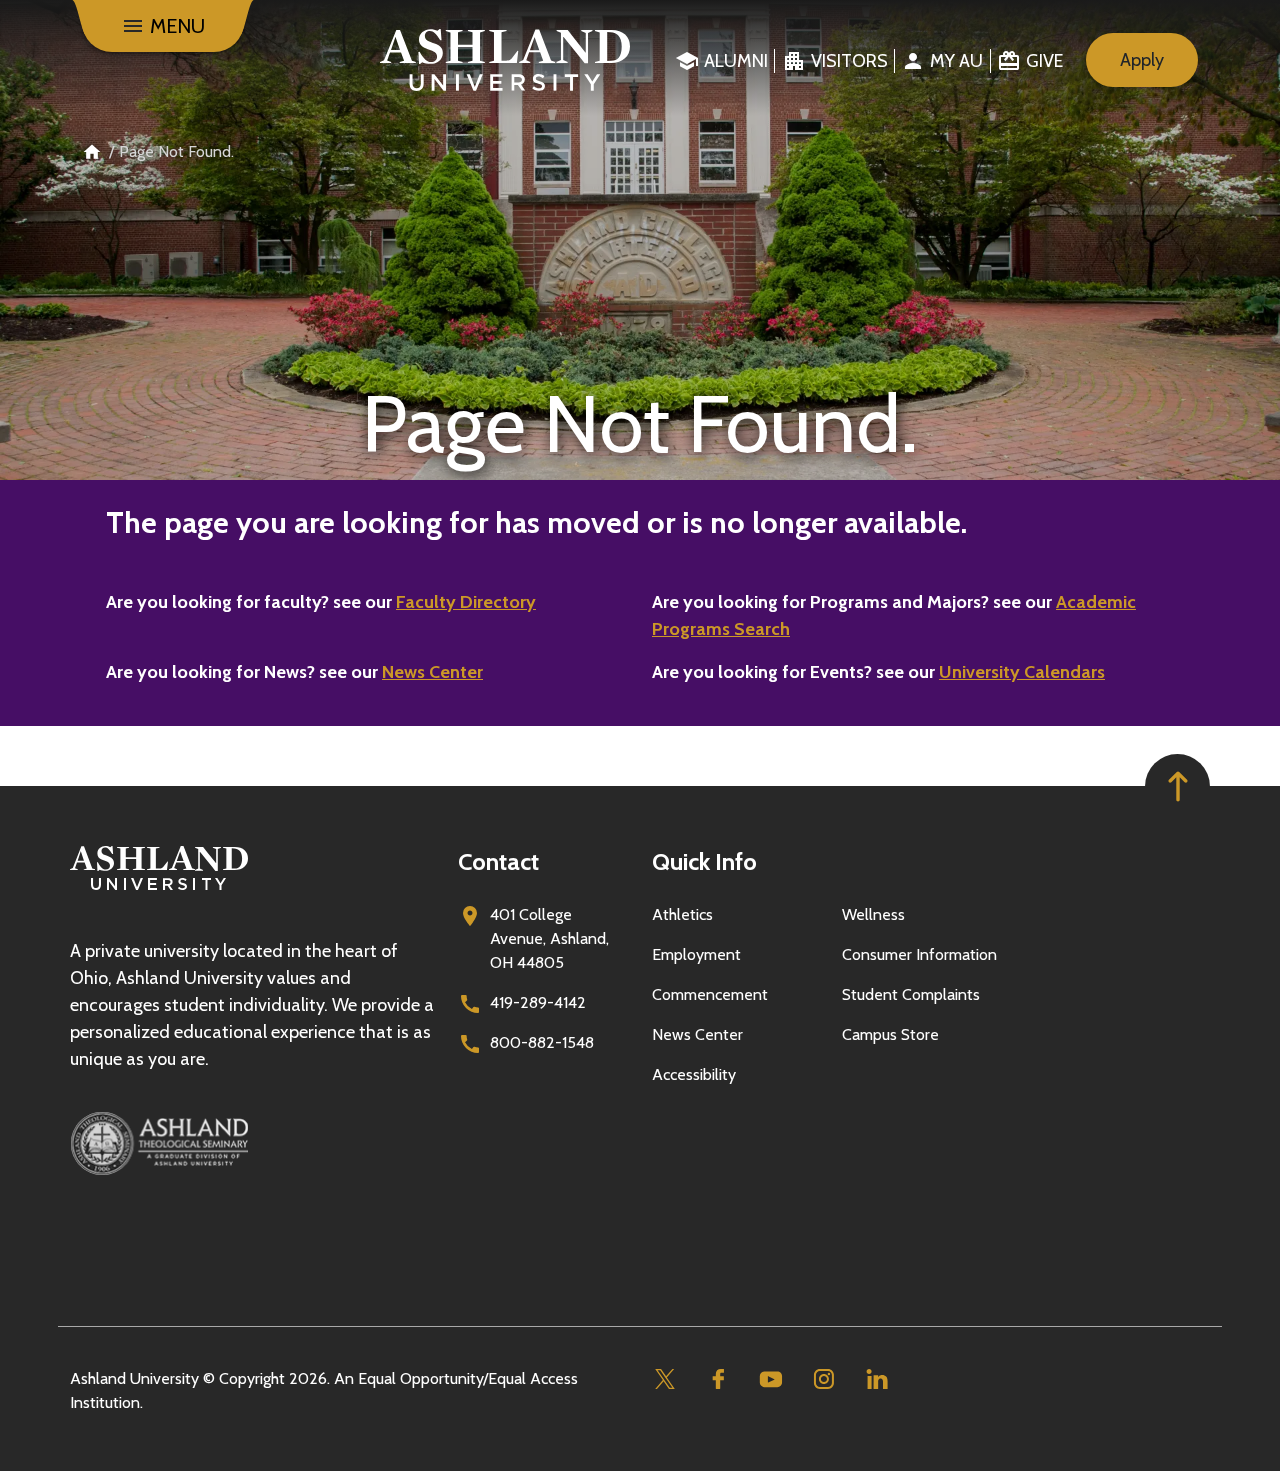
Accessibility (694, 1074)
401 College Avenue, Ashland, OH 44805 (549, 938)
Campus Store (890, 1034)
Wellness (873, 914)
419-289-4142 (538, 1002)
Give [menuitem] (1044, 61)
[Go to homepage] (159, 890)
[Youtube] (770, 1379)
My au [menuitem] (956, 61)
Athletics (682, 914)
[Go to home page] (505, 60)
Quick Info (704, 861)
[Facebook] (717, 1379)
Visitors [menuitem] (849, 61)
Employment (696, 954)
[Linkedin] (876, 1379)
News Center (432, 672)
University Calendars (1022, 672)
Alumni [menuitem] (736, 61)
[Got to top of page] (1177, 786)
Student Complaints (911, 994)
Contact (498, 861)
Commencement (710, 994)
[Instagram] (823, 1379)
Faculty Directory (466, 602)
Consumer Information (919, 954)
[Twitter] (664, 1379)
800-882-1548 (542, 1042)
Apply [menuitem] (1142, 60)
